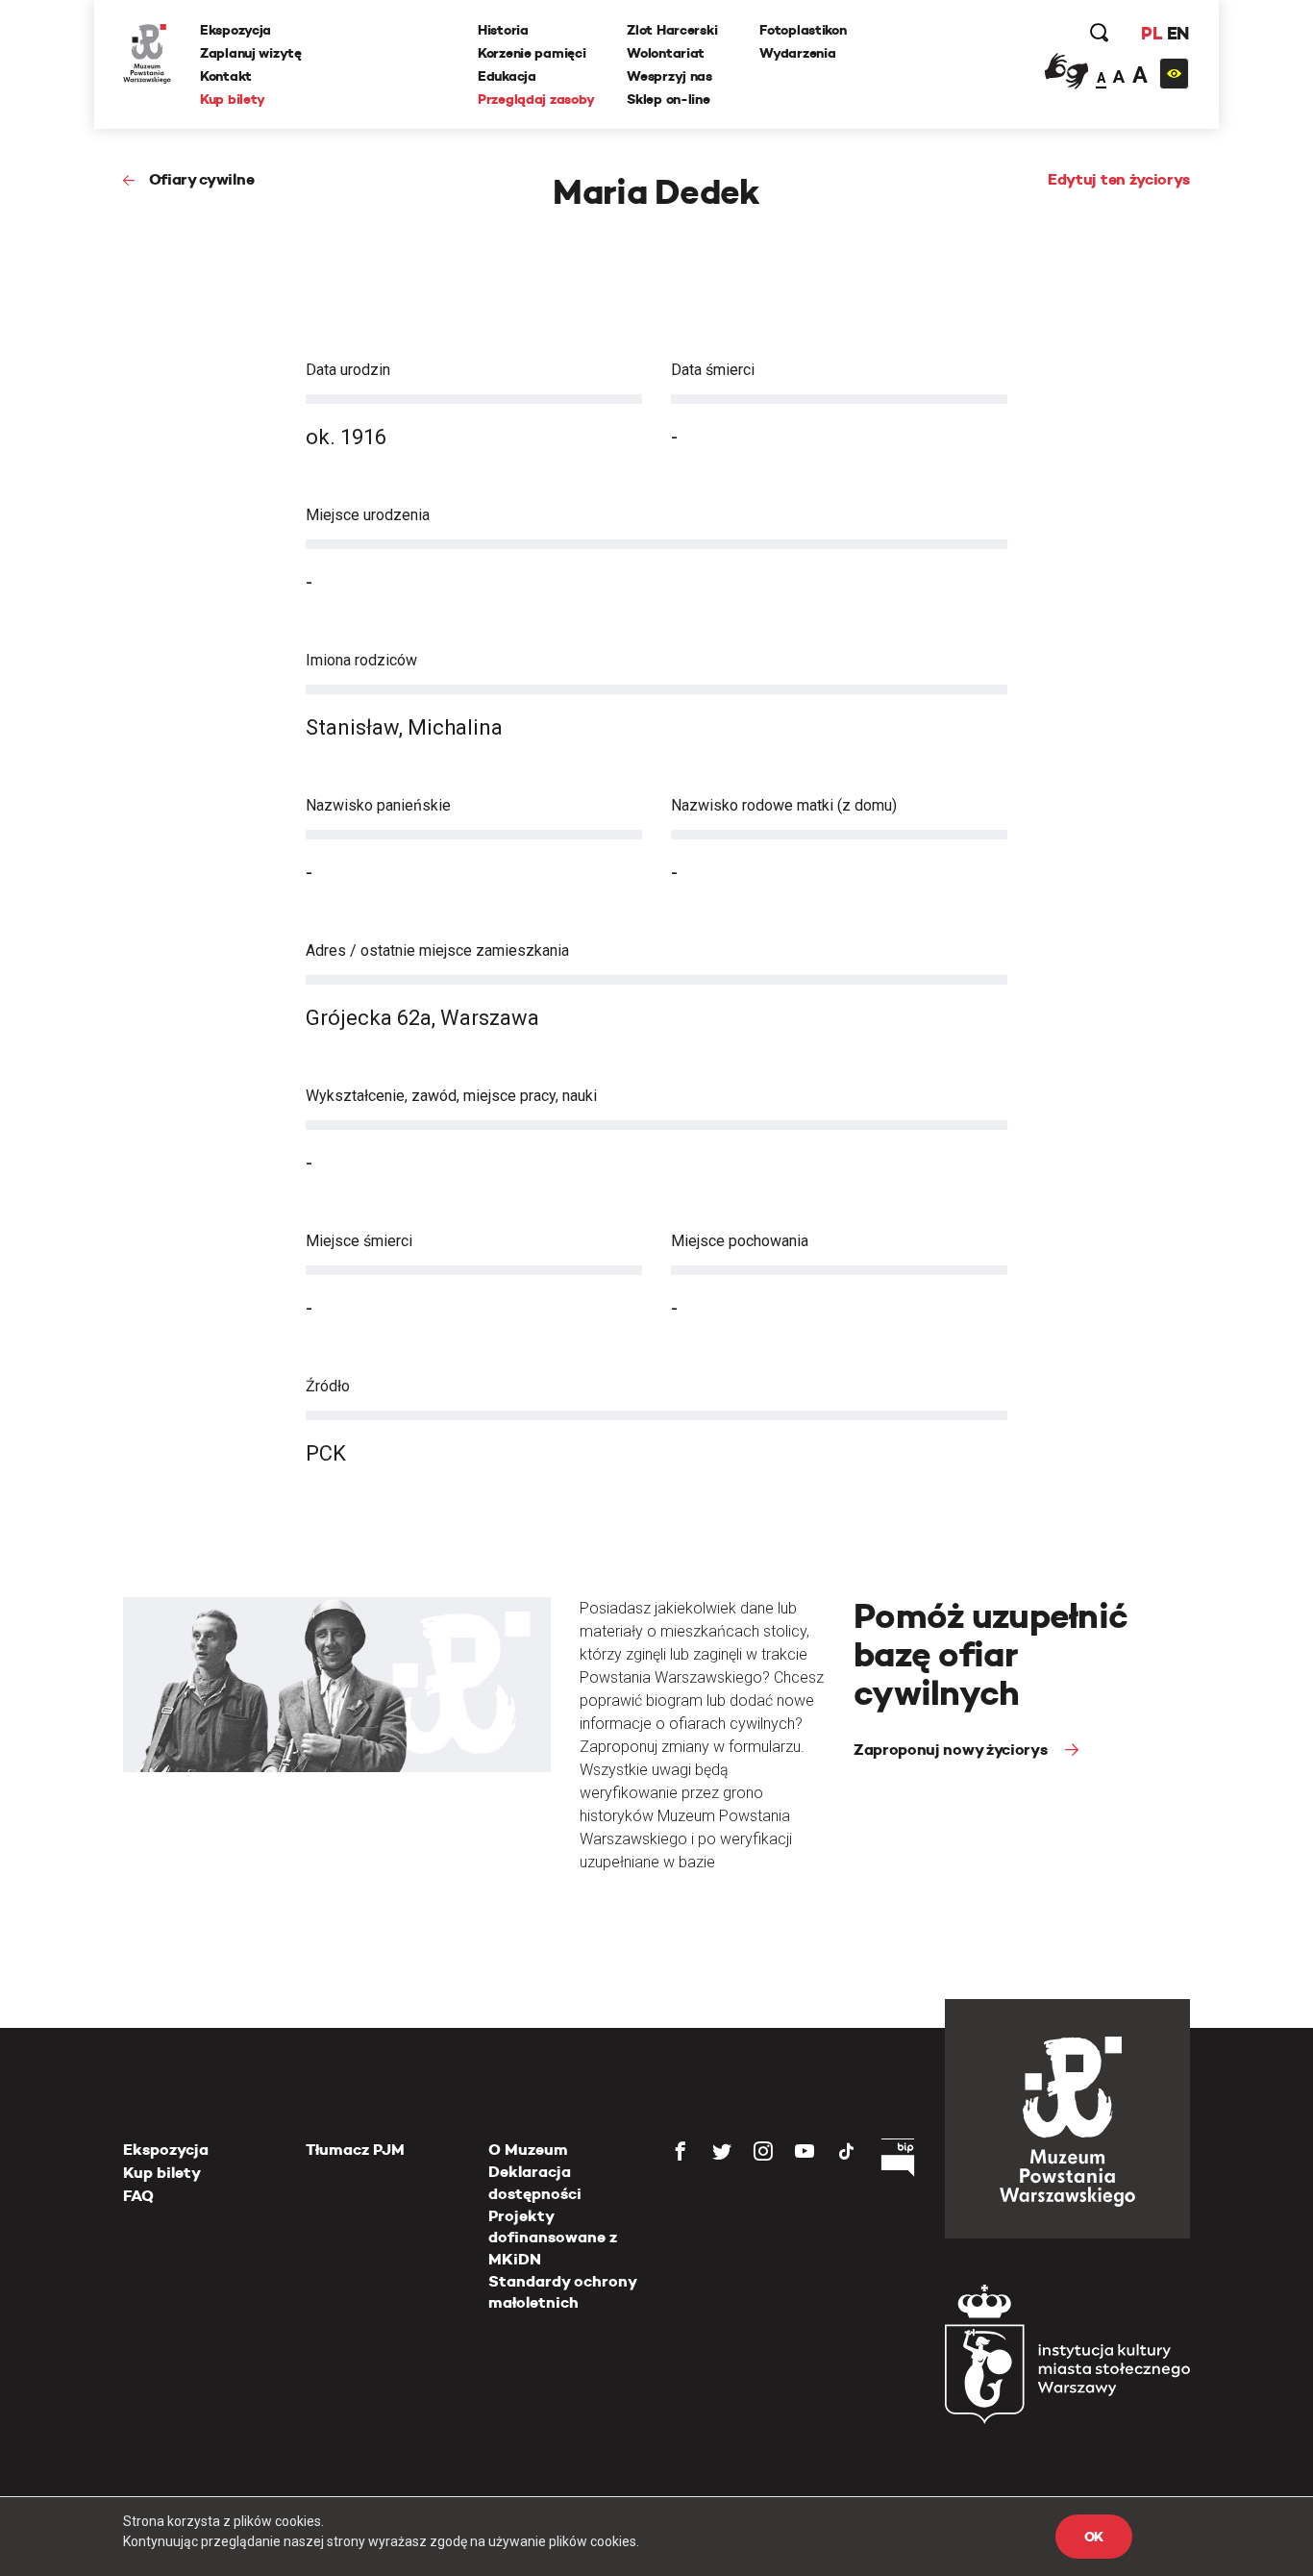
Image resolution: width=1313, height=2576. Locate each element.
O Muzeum (528, 2150)
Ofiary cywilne (201, 179)
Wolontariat (666, 53)
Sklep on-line (668, 99)
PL (1152, 33)
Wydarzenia (797, 53)
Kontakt (226, 76)
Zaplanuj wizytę (251, 53)
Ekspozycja (235, 30)
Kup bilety (233, 99)
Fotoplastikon (803, 30)
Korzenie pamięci (532, 53)
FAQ (138, 2196)
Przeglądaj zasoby (536, 99)
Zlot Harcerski (672, 30)
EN (1178, 33)
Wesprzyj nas (669, 76)
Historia (503, 30)
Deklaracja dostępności (535, 2182)
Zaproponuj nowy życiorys (952, 1750)
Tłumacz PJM (355, 2150)
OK (1094, 2537)
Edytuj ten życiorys (1119, 179)
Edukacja (507, 76)
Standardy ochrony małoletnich (562, 2292)
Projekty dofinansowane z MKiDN (553, 2238)
